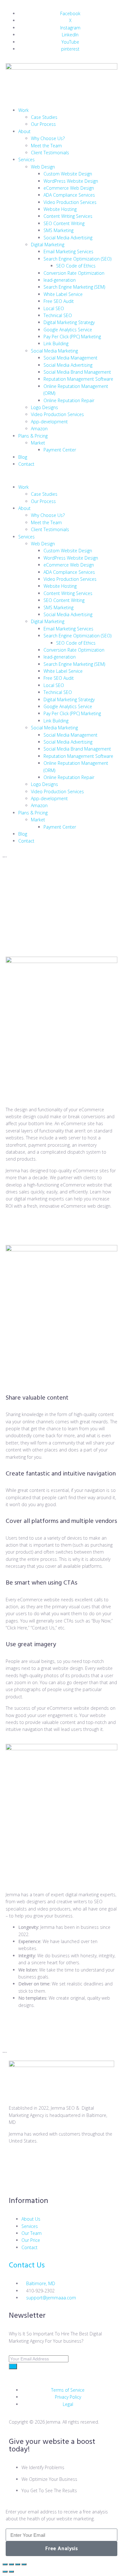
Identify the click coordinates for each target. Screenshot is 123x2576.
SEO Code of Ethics (76, 266)
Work (23, 110)
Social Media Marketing (54, 351)
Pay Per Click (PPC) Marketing (72, 337)
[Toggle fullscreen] (11, 2564)
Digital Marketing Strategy (69, 322)
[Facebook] (34, 2163)
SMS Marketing (59, 230)
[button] (61, 476)
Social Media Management (70, 358)
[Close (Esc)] (24, 2564)
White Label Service (63, 294)
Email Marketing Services (68, 251)
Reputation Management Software (78, 379)
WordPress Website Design (71, 181)
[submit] (13, 2366)
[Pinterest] (17, 2181)
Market (38, 443)
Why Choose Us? (48, 138)
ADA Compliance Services (69, 195)
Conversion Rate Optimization (74, 273)
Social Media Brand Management (77, 372)
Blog (23, 457)
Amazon (39, 429)
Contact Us (27, 2266)
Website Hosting (60, 209)
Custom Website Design (68, 174)
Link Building (56, 343)
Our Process (43, 124)
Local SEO (54, 308)
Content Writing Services (68, 216)
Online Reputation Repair (69, 400)
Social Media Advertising (68, 238)
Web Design (43, 167)
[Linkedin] (102, 2163)
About (24, 131)
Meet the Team (46, 146)
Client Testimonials (50, 153)
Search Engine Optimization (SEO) (77, 259)
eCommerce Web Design (69, 188)
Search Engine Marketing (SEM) (74, 287)
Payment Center (60, 450)
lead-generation (60, 280)
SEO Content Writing (64, 223)
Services (26, 159)
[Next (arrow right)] (11, 2572)
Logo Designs (44, 407)
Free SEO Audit (59, 301)
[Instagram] (68, 2163)
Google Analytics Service (68, 330)
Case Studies (44, 117)
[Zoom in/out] (5, 2564)
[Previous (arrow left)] (5, 2572)
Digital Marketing (48, 245)
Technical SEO (58, 315)
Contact (26, 464)
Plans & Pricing (33, 436)
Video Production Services (70, 202)
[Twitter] (17, 2163)
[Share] (18, 2564)
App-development (50, 422)
